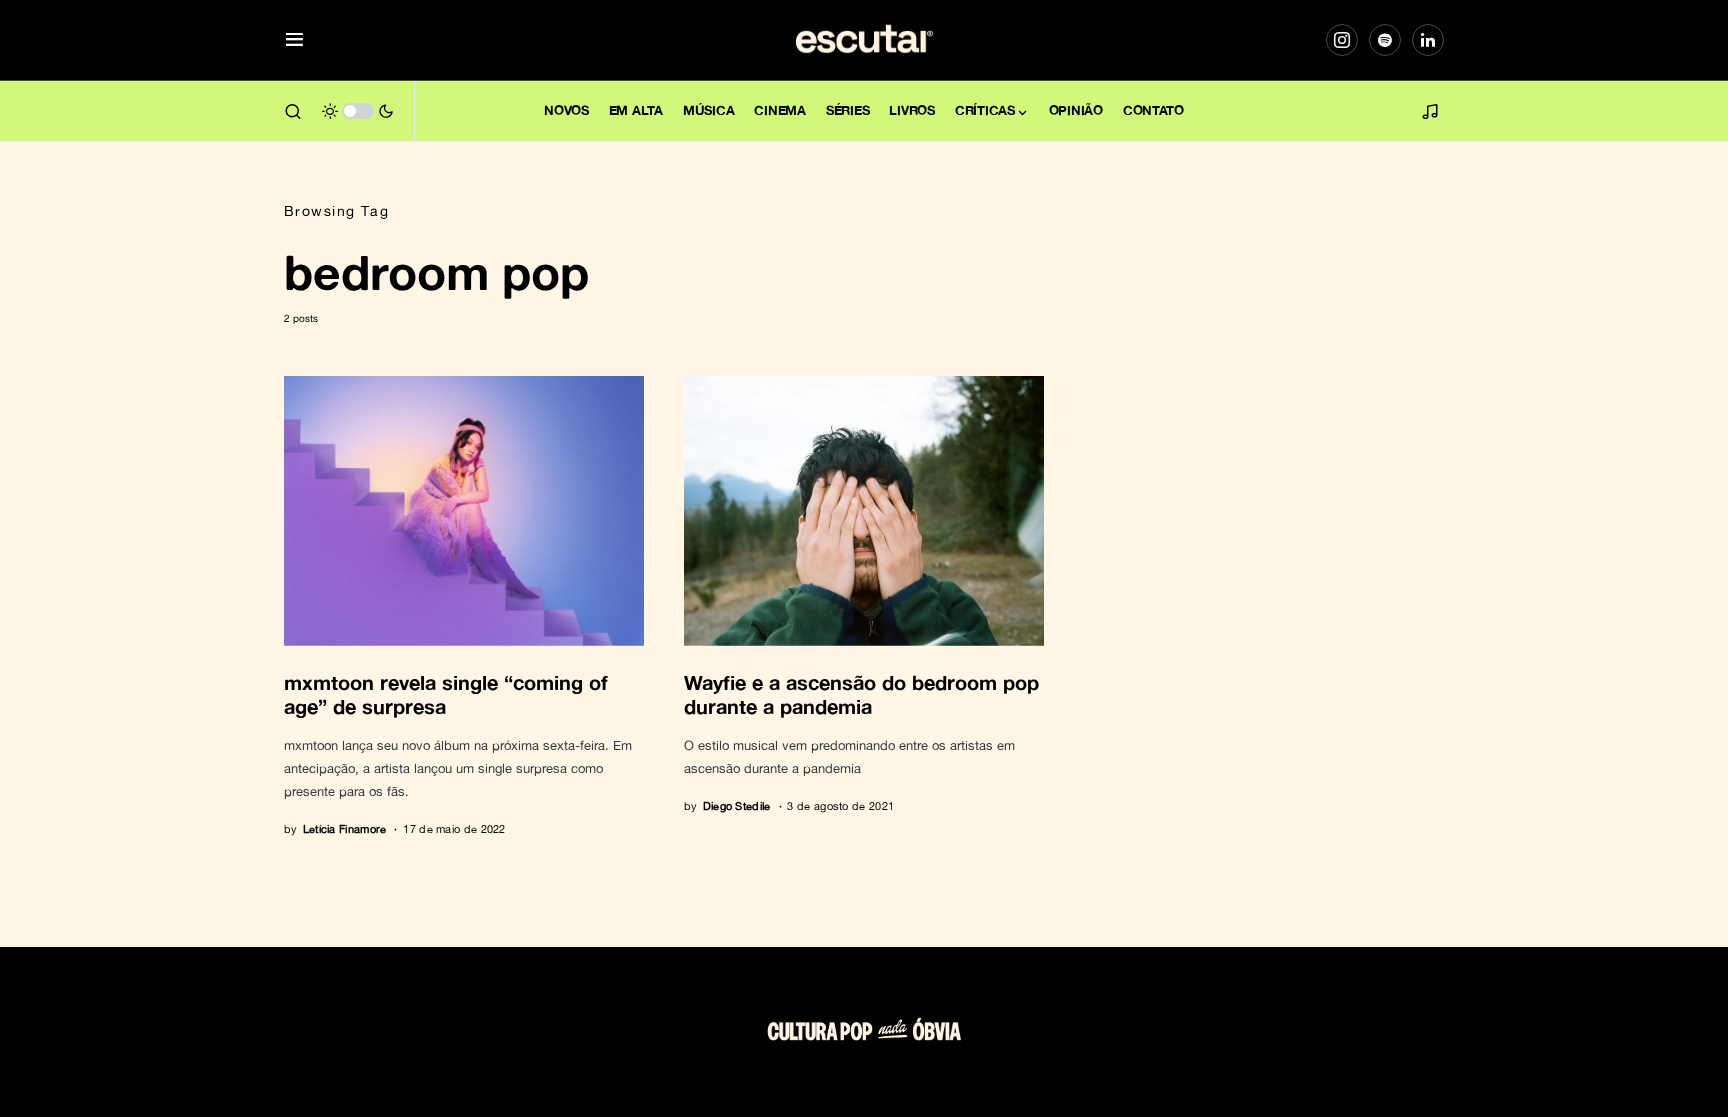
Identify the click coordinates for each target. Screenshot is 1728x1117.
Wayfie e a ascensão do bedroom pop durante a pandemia (861, 694)
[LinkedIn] (1428, 40)
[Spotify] (1385, 40)
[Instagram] (1342, 40)
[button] (294, 40)
